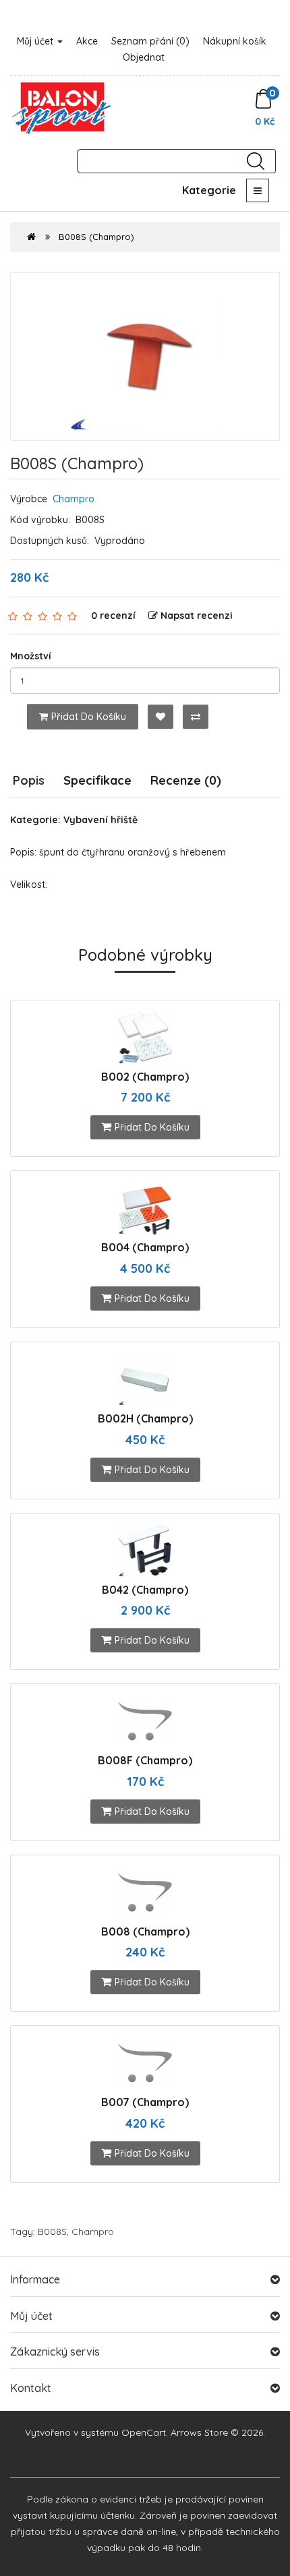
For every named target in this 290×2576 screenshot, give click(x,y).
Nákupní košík (235, 41)
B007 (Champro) (145, 2102)
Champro (74, 499)
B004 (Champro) (145, 1247)
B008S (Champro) (96, 237)
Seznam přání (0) (150, 41)
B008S (52, 2231)
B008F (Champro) (145, 1760)
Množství (31, 656)
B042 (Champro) (145, 1590)
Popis (29, 780)
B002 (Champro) (145, 1077)
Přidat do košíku (89, 717)
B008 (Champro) (145, 1931)
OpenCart (144, 2432)
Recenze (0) (186, 780)
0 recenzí (113, 616)
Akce (87, 41)
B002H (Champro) (145, 1418)
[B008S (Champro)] (145, 357)
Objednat (144, 57)
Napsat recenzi (197, 616)
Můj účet (36, 41)
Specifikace (97, 780)
